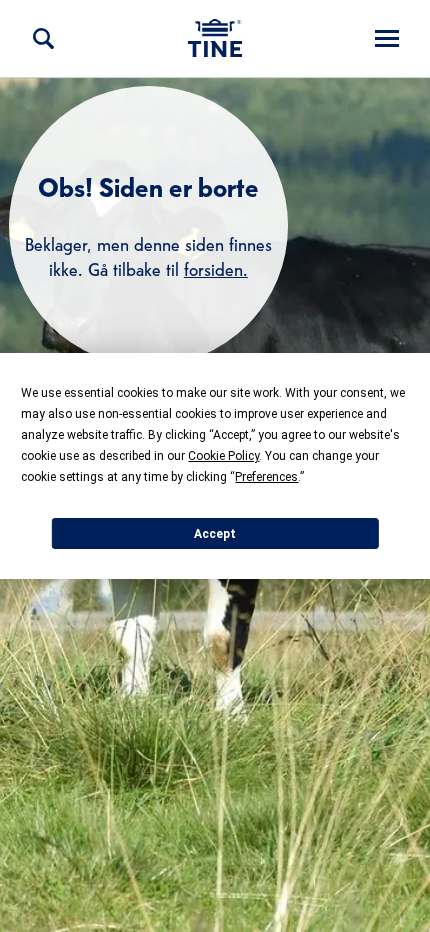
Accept (215, 534)
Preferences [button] (266, 477)
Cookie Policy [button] (223, 456)
